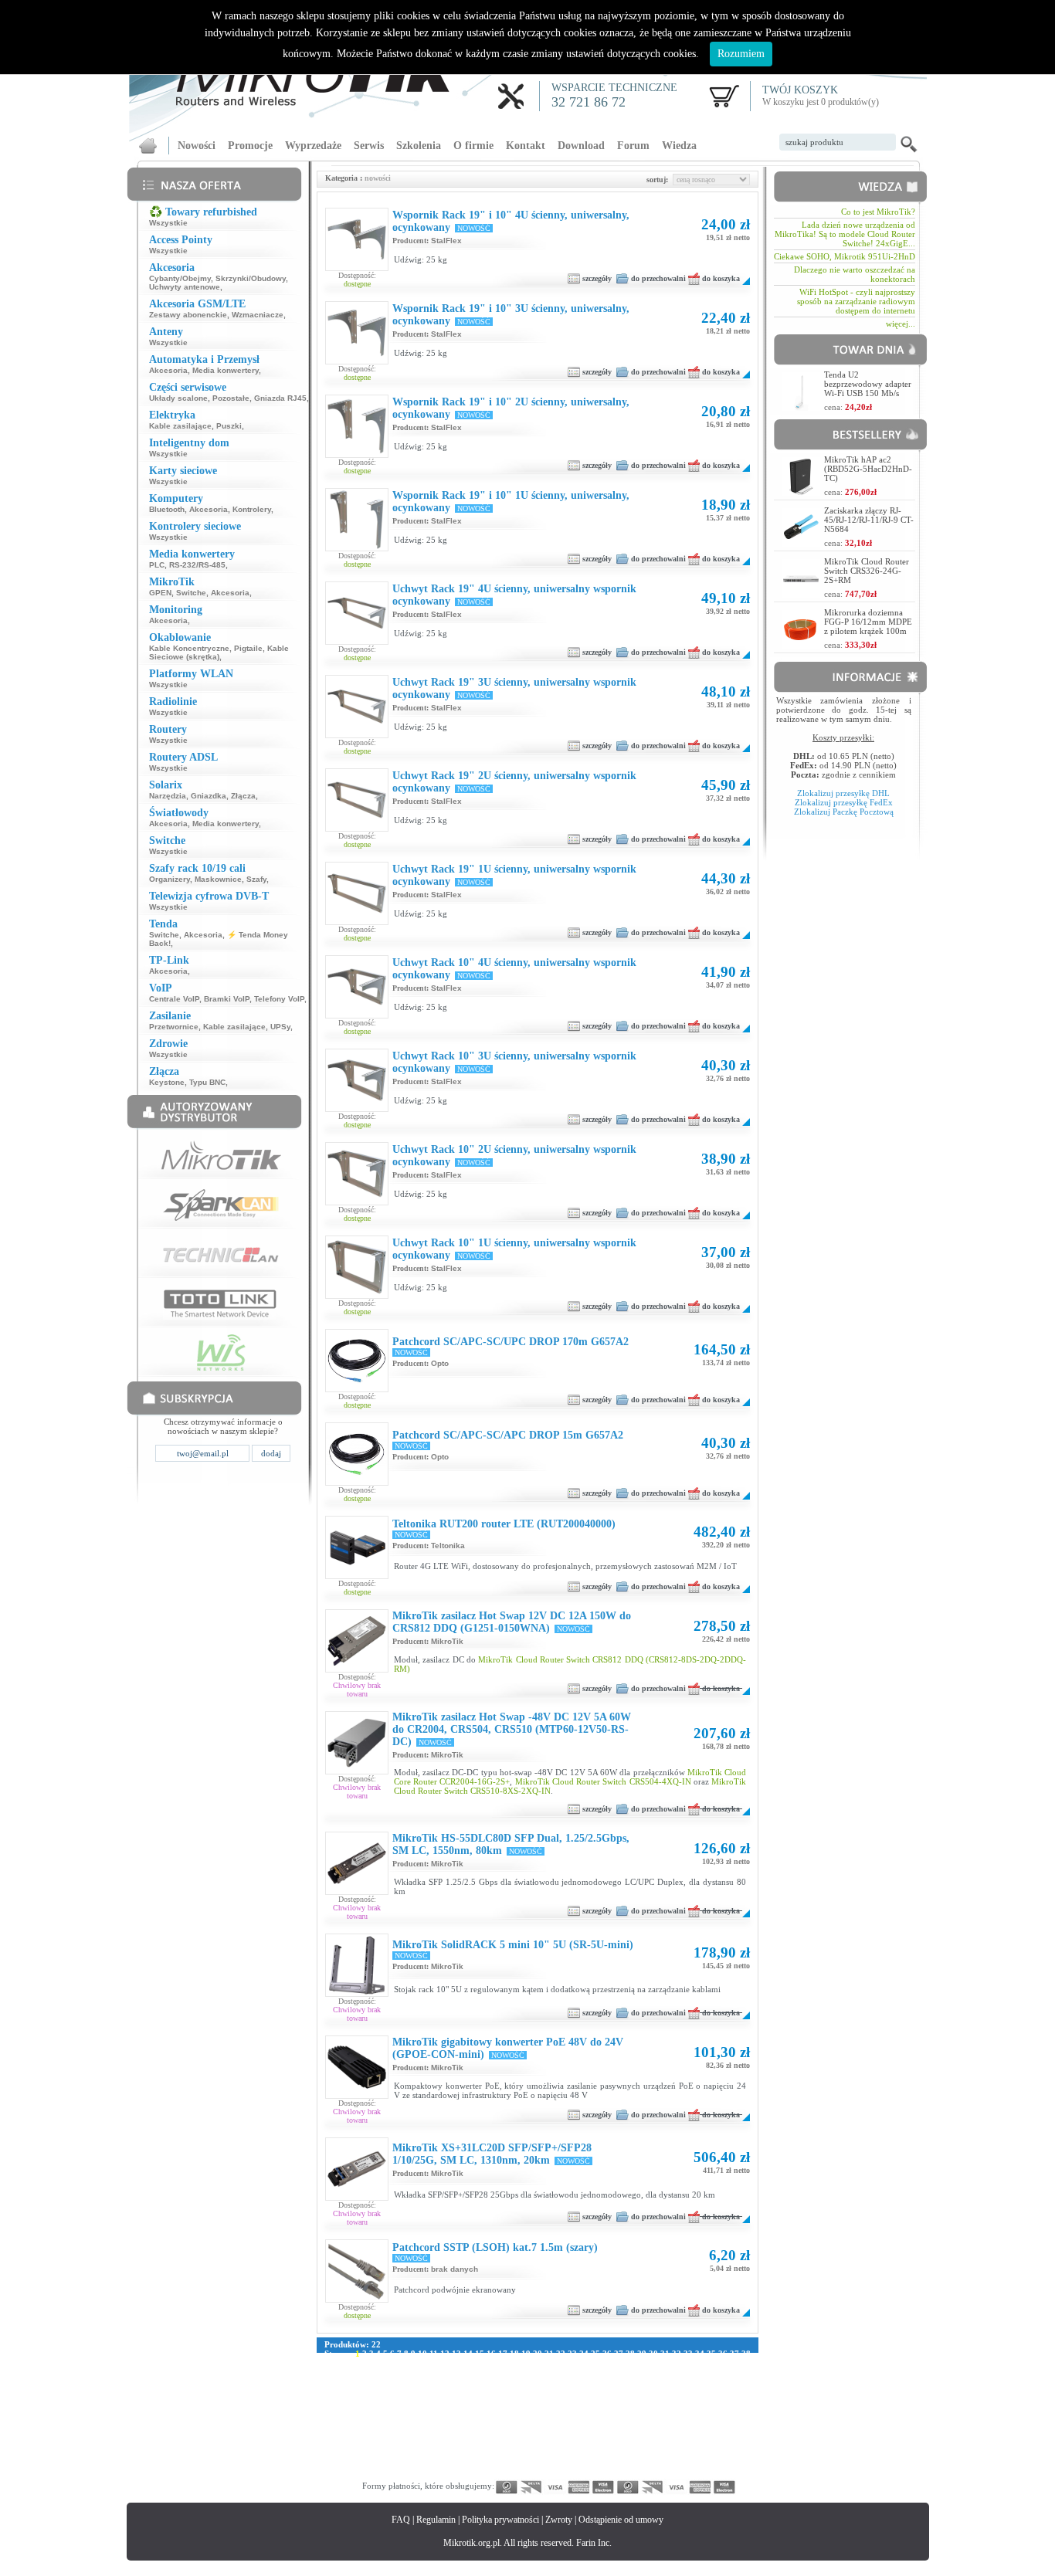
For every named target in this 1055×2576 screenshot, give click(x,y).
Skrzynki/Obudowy (251, 278)
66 (642, 2363)
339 (688, 2456)
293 (364, 2446)
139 (396, 2391)
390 (672, 2474)
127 (615, 2381)
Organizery (170, 879)
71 (700, 2363)
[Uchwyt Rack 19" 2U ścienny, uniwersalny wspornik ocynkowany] (357, 828)
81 (387, 2372)
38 (746, 2354)
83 (410, 2372)
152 (607, 2391)
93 (526, 2372)
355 (526, 2465)
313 (687, 2446)
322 (412, 2456)
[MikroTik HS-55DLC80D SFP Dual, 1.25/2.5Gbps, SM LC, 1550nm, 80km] (357, 1891)
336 (639, 2456)
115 (424, 2381)
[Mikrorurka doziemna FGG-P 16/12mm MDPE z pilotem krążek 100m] (801, 644)
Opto (440, 1363)
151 (591, 2391)
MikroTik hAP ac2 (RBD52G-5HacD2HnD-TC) (868, 469)
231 (623, 2418)
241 (364, 2428)
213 (331, 2418)
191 (396, 2409)
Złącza (243, 796)
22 (561, 2354)
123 (550, 2381)
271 (429, 2437)
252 (542, 2428)
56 (526, 2363)
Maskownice (218, 879)
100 (609, 2372)
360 (607, 2465)
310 (639, 2446)
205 (623, 2409)
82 (399, 2372)
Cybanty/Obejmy (180, 278)
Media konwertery (226, 370)
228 (575, 2418)
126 (599, 2381)
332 (575, 2456)
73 (723, 2363)
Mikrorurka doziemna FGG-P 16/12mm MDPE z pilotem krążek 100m (868, 622)
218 (412, 2418)
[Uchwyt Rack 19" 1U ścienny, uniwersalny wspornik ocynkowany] (357, 921)
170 (477, 2400)
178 (607, 2400)
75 (746, 2363)
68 (665, 2363)
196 (477, 2409)
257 (623, 2428)
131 (680, 2381)
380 (510, 2474)
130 (663, 2381)
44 (387, 2363)
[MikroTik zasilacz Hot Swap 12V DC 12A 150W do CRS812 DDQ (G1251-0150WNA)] (357, 1669)
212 (736, 2409)
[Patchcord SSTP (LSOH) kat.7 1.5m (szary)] (357, 2299)
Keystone (167, 1082)
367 (721, 2465)
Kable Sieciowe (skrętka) (219, 652)
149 (558, 2391)
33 (688, 2354)
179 (623, 2400)
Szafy (256, 879)
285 (656, 2437)
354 (510, 2465)
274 (477, 2437)
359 (591, 2465)
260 (672, 2428)
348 (412, 2465)
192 (412, 2409)
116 (439, 2381)
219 (429, 2418)
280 (575, 2437)
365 (688, 2465)
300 (477, 2446)
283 (623, 2437)
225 (526, 2418)
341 (721, 2456)
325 (461, 2456)
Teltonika (448, 1546)
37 (734, 2354)
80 (375, 2372)
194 (445, 2409)
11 (434, 2354)
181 (656, 2400)
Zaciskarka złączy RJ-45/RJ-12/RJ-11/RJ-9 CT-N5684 (869, 520)
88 (468, 2372)
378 (477, 2474)
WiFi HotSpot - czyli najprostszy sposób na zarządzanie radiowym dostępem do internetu (856, 301)
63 (607, 2363)
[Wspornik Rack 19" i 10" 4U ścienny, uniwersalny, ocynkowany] (357, 267)
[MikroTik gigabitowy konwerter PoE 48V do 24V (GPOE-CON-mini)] (357, 2095)
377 (461, 2474)
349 (429, 2465)
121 (517, 2381)
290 (737, 2437)
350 (445, 2465)
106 (707, 2372)
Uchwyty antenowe (185, 287)
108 (739, 2372)
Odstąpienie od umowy (621, 2520)
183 (688, 2400)
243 (396, 2428)
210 (704, 2409)
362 (639, 2465)
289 (721, 2437)
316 (736, 2446)
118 (470, 2381)
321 (396, 2456)
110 (347, 2381)
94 (538, 2372)
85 (433, 2372)
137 (364, 2391)
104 (674, 2372)
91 (503, 2372)
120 (501, 2381)
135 (331, 2391)
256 (607, 2428)
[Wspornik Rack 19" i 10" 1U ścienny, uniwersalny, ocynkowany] (357, 547)
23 (572, 2354)
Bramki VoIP (227, 999)
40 (341, 2363)
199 (526, 2409)
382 (542, 2474)
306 (575, 2446)
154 (639, 2391)
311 (655, 2446)
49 (445, 2363)
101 (626, 2372)
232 (639, 2418)
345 (364, 2465)
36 (723, 2354)
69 (677, 2363)
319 (364, 2456)
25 (595, 2354)
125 (582, 2381)
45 (399, 2363)
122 (534, 2381)
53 (491, 2363)
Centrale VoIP (174, 999)
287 (688, 2437)
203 (591, 2409)
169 (461, 2400)
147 (526, 2391)
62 (595, 2363)
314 (704, 2446)
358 (575, 2465)
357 (558, 2465)
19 (526, 2354)
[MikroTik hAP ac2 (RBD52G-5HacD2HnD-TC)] (801, 491)
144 (477, 2391)
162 (348, 2400)
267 (364, 2437)
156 (672, 2391)
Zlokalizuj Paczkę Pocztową (844, 812)
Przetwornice (174, 1027)
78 (352, 2372)
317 (331, 2456)
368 (737, 2465)
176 (575, 2400)
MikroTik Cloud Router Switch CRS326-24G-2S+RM (867, 571)
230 (607, 2418)
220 (445, 2418)
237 (721, 2418)
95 (549, 2372)
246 (445, 2428)
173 (526, 2400)
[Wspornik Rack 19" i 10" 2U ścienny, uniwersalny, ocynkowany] (357, 454)
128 (631, 2381)
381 (526, 2474)
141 (429, 2391)
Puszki (229, 426)
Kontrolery (252, 509)
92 (514, 2372)
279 (558, 2437)
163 (364, 2400)
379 (494, 2474)
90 (491, 2372)
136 (348, 2391)
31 (665, 2354)
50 (456, 2363)
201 (558, 2409)
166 (412, 2400)
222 (477, 2418)
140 (412, 2391)
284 (639, 2437)
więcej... (901, 324)
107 (723, 2372)
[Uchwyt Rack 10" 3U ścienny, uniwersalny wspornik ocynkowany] (357, 1108)
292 (348, 2446)
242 (380, 2428)
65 (630, 2363)
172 (510, 2400)
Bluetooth (167, 509)
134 (728, 2381)
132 (696, 2381)
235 (688, 2418)
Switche (191, 593)
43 (375, 2363)
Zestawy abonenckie (188, 315)
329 (526, 2456)
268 (380, 2437)
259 (656, 2428)
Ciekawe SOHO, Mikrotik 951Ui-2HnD (845, 256)
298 (445, 2446)
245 (429, 2428)
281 (591, 2437)
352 (477, 2465)
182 (672, 2400)
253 (558, 2428)
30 (653, 2354)
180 (639, 2400)
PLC (157, 565)
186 (737, 2400)
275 (494, 2437)
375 (429, 2474)
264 (737, 2428)
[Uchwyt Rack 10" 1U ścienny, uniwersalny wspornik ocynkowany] (357, 1295)
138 (380, 2391)
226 (542, 2418)
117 (455, 2381)
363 (656, 2465)
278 (542, 2437)
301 (494, 2446)
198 (510, 2409)
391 (688, 2474)
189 (364, 2409)
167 (429, 2400)
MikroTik (447, 1641)
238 (737, 2418)
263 (721, 2428)
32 (677, 2354)
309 (623, 2446)
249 (494, 2428)
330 (542, 2456)
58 (549, 2363)
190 (380, 2409)
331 (558, 2456)
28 (630, 2354)
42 (364, 2363)
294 (380, 2446)
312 (671, 2446)
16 (491, 2354)
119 (485, 2381)
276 (510, 2437)
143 (461, 2391)
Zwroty (559, 2520)
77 (341, 2372)
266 (348, 2437)
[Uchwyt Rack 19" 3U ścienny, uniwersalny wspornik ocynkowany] (357, 734)
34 (700, 2354)
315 (720, 2446)
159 (721, 2391)
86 (445, 2372)
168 (445, 2400)
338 (672, 2456)
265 (331, 2437)
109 (331, 2381)
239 (331, 2428)
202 (575, 2409)
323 (429, 2456)
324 (445, 2456)
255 (591, 2428)
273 (461, 2437)
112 (377, 2381)
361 (623, 2465)
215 (364, 2418)
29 (642, 2354)
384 (575, 2474)
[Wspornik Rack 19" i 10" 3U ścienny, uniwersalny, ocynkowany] (357, 361)
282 (607, 2437)
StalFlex (446, 241)
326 (477, 2456)
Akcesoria (168, 370)
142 (445, 2391)
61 (584, 2363)
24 (584, 2354)
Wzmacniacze (258, 315)
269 (396, 2437)
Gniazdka (209, 796)
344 (348, 2465)
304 (542, 2446)
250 (510, 2428)
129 (647, 2381)
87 (456, 2372)
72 (711, 2363)
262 (704, 2428)
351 (461, 2465)
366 (704, 2465)
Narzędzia (168, 796)
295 (396, 2446)
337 (656, 2456)
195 (461, 2409)
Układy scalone (178, 398)
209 (688, 2409)
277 (526, 2437)
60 (572, 2363)
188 (348, 2409)
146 (510, 2391)
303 (526, 2446)
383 (558, 2474)
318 (348, 2456)
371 (364, 2474)
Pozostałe (231, 398)
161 (331, 2400)
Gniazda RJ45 (280, 398)
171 (494, 2400)
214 (348, 2418)
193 (429, 2409)
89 (480, 2372)
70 (688, 2363)
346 (380, 2465)
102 (642, 2372)
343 (331, 2465)
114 (408, 2381)
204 (607, 2409)
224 (510, 2418)
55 (514, 2363)
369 (331, 2474)
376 (445, 2474)
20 (538, 2354)
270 (412, 2437)
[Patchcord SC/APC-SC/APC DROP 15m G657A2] (357, 1473)
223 (494, 2418)
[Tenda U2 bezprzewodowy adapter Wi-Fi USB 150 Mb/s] (801, 407)
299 (461, 2446)
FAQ (401, 2520)
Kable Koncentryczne (189, 648)
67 (653, 2363)
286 (672, 2437)
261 (688, 2428)
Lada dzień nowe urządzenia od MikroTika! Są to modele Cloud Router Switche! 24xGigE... (845, 234)
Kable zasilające (180, 426)
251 (526, 2428)
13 (456, 2354)
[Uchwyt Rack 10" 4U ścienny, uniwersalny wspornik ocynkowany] (357, 1015)
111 (362, 2381)
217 (396, 2418)
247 (461, 2428)
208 (672, 2409)
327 (494, 2456)
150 (575, 2391)
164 (380, 2400)
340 (704, 2456)
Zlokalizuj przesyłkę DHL (843, 793)
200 (542, 2409)
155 (656, 2391)
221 (461, 2418)
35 (711, 2354)
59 (561, 2363)
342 (737, 2456)
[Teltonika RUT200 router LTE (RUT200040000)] (357, 1575)
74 (734, 2363)
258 (639, 2428)
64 (619, 2363)
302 (510, 2446)
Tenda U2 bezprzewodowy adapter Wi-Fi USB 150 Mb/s (868, 384)
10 (422, 2354)
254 (575, 2428)
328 (510, 2456)
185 (721, 2400)
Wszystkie (168, 223)
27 (619, 2354)
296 (412, 2446)
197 (494, 2409)
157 (688, 2391)
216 (380, 2418)
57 (538, 2363)
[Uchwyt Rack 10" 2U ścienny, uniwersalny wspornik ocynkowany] (357, 1202)
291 (331, 2446)
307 (591, 2446)
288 (704, 2437)
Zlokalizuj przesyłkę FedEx (844, 802)
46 (410, 2363)
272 (445, 2437)
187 (331, 2409)
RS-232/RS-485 (197, 565)
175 (558, 2400)
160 (737, 2391)
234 (672, 2418)
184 (704, 2400)
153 (623, 2391)
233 (656, 2418)
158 (704, 2391)
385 (591, 2474)
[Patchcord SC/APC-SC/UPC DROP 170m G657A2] (357, 1381)
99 (595, 2372)
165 (396, 2400)
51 (468, 2363)
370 (348, 2474)
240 (348, 2428)
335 (623, 2456)
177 (591, 2400)
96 (561, 2372)
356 (542, 2465)
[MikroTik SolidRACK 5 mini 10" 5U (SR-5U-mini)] (357, 1993)
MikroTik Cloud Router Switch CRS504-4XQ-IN (603, 1781)
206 (639, 2409)
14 (468, 2354)
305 (558, 2446)
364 (672, 2465)
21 (549, 2354)
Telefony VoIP (279, 999)
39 (329, 2363)
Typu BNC (207, 1082)
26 (607, 2354)
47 (422, 2363)
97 (572, 2372)
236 (704, 2418)
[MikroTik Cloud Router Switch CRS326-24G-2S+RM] (801, 593)
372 (380, 2474)
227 (558, 2418)
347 (396, 2465)
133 (712, 2381)
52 (480, 2363)
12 (445, 2354)
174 (542, 2400)
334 (607, 2456)
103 (658, 2372)
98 (584, 2372)
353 (494, 2465)
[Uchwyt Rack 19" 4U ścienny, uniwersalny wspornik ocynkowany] (357, 641)
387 (623, 2474)
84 (422, 2372)
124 (566, 2381)
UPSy (280, 1027)
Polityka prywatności (500, 2520)
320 (380, 2456)
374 (412, 2474)
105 (690, 2372)
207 (656, 2409)
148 (542, 2391)
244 (412, 2428)
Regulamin (436, 2520)
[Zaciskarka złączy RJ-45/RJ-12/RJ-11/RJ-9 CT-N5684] (801, 542)
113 (393, 2381)
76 (329, 2372)
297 (429, 2446)
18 (514, 2354)
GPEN (160, 593)
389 (656, 2474)
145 (494, 2391)
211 (720, 2409)
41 (352, 2363)
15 (480, 2354)
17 (503, 2354)
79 (364, 2372)
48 (433, 2363)
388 (639, 2474)
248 (477, 2428)
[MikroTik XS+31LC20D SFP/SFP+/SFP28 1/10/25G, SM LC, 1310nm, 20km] (357, 2197)
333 (591, 2456)
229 (591, 2418)
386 (607, 2474)
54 (503, 2363)
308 (607, 2446)
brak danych (455, 2269)
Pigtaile (248, 648)
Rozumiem (741, 54)
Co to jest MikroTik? (878, 212)
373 (396, 2474)
